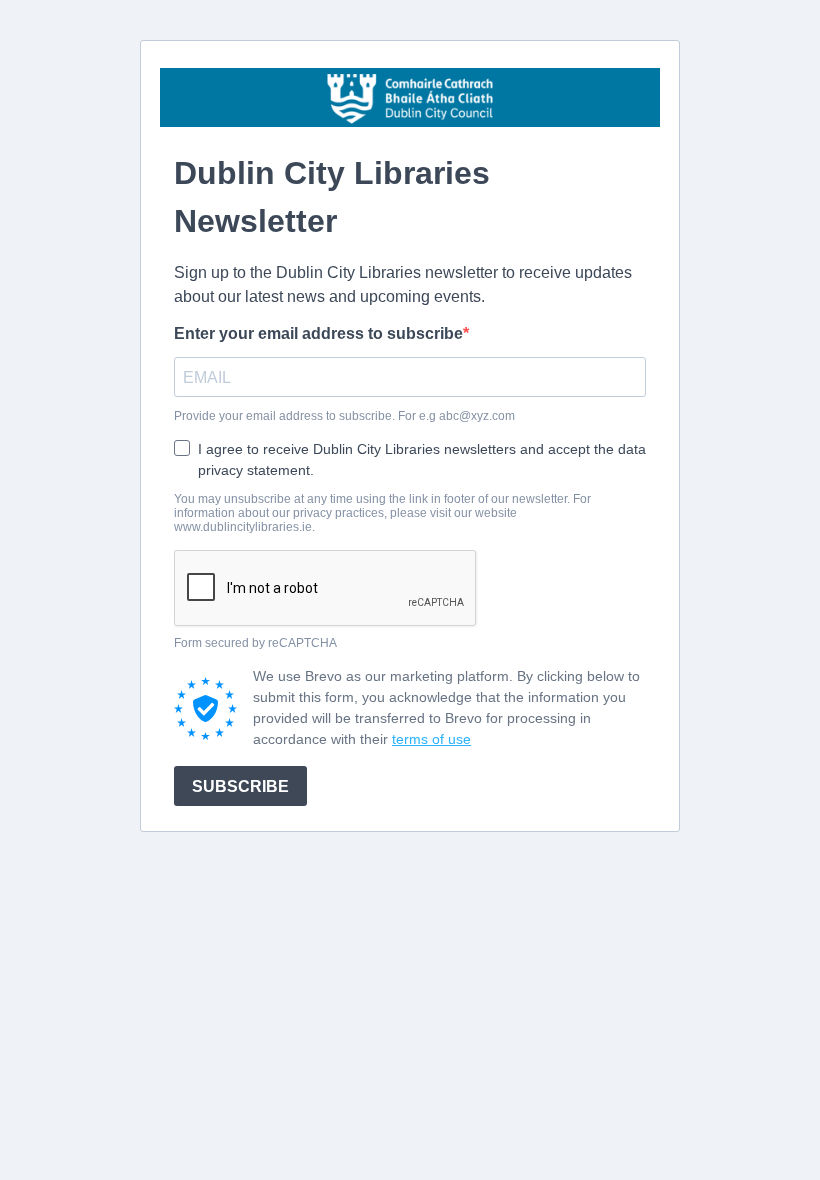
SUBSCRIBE (240, 786)
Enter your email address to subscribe (318, 333)
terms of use (431, 739)
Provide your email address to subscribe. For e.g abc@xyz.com (344, 416)
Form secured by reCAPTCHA (255, 643)
